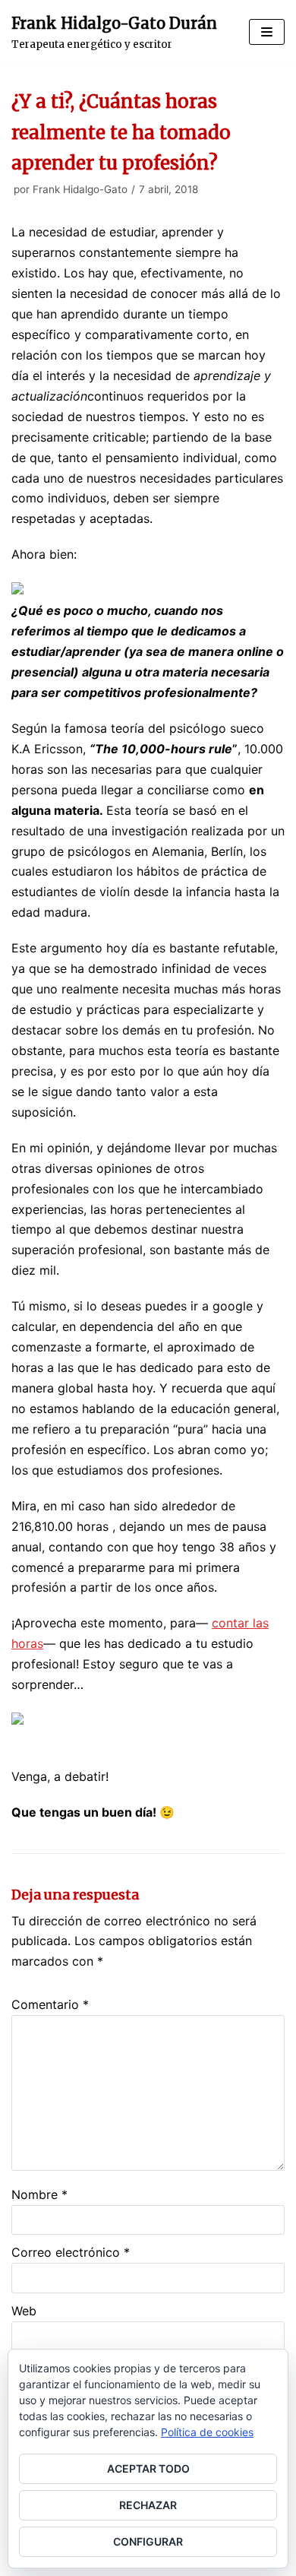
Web (24, 2311)
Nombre (39, 2194)
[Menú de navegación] (267, 32)
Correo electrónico (71, 2252)
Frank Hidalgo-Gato (80, 189)
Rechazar (148, 2505)
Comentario (50, 2004)
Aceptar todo (148, 2468)
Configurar (148, 2541)
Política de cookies (207, 2432)
